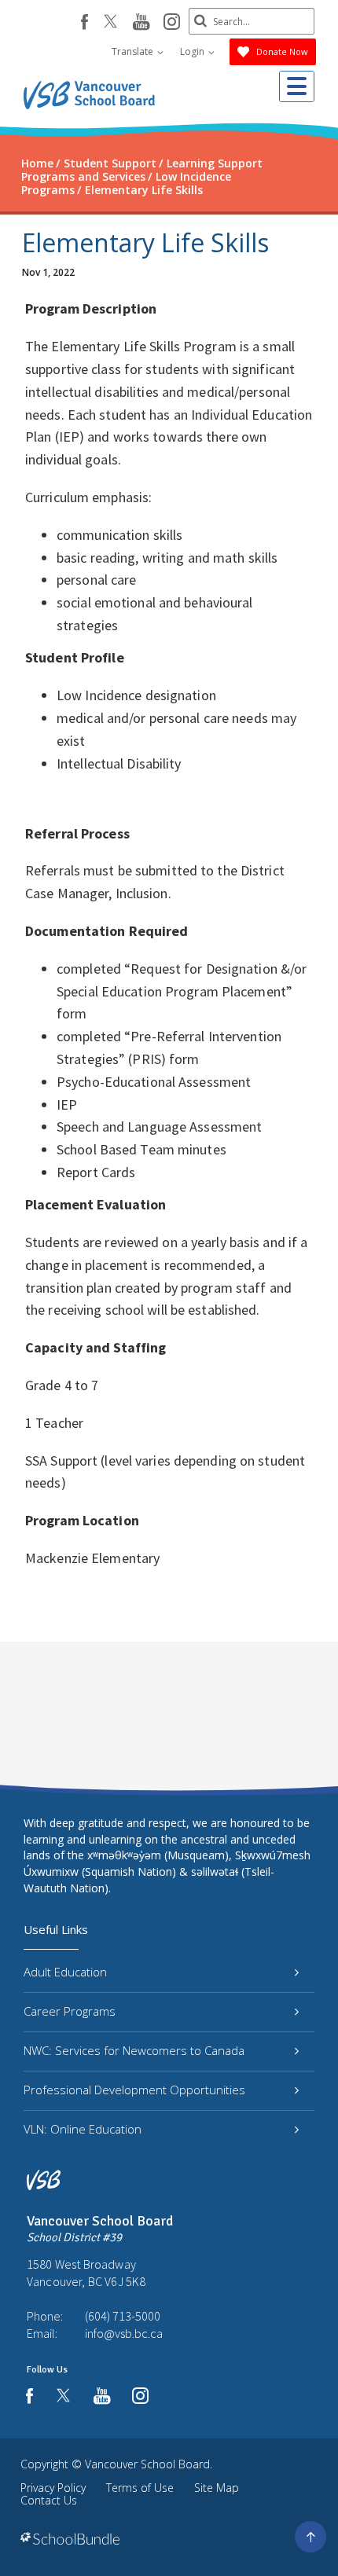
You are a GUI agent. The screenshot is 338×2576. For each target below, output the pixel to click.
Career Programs (70, 2011)
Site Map (217, 2488)
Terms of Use (140, 2488)
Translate (134, 51)
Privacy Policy (53, 2488)
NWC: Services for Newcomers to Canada (134, 2050)
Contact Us (49, 2500)
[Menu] (297, 86)
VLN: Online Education (83, 2129)
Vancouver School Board (147, 2464)
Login (193, 51)
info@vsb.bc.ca (124, 2333)
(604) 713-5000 (123, 2316)
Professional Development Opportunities (134, 2090)
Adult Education (65, 1972)
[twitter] (110, 23)
